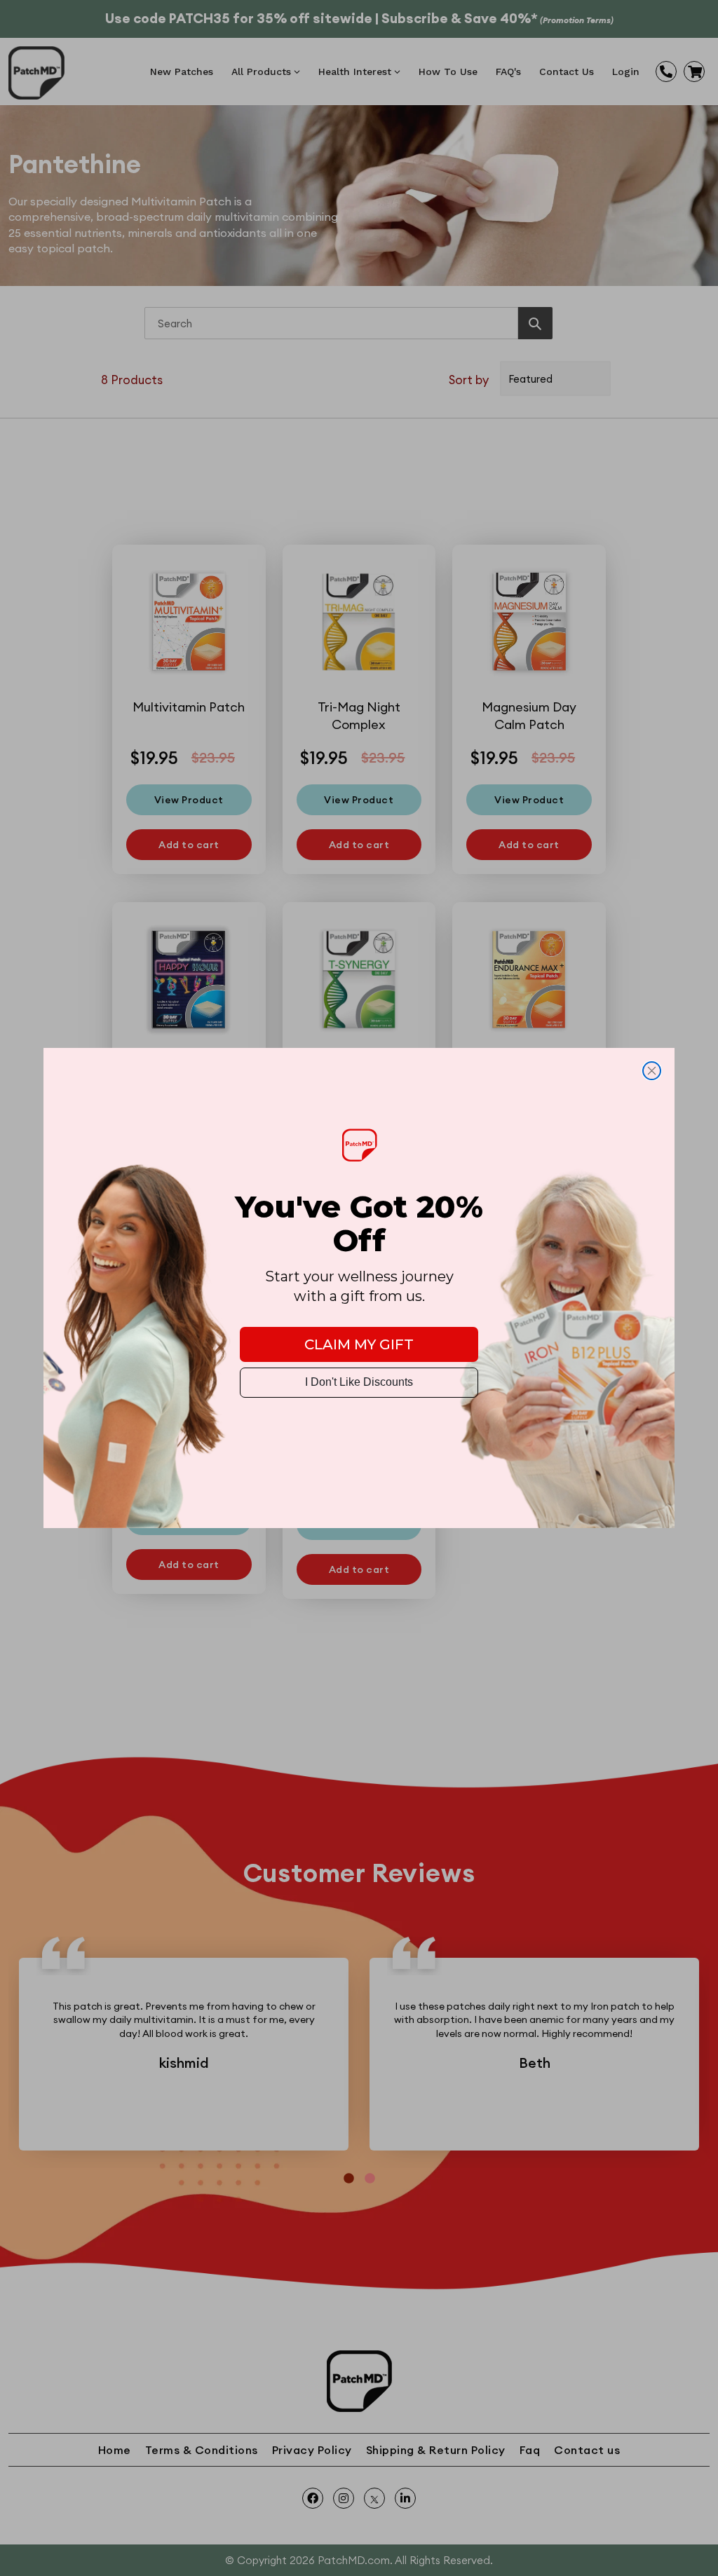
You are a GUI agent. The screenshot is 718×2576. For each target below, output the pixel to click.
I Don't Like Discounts (359, 1382)
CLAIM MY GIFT (359, 1344)
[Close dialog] (652, 1071)
